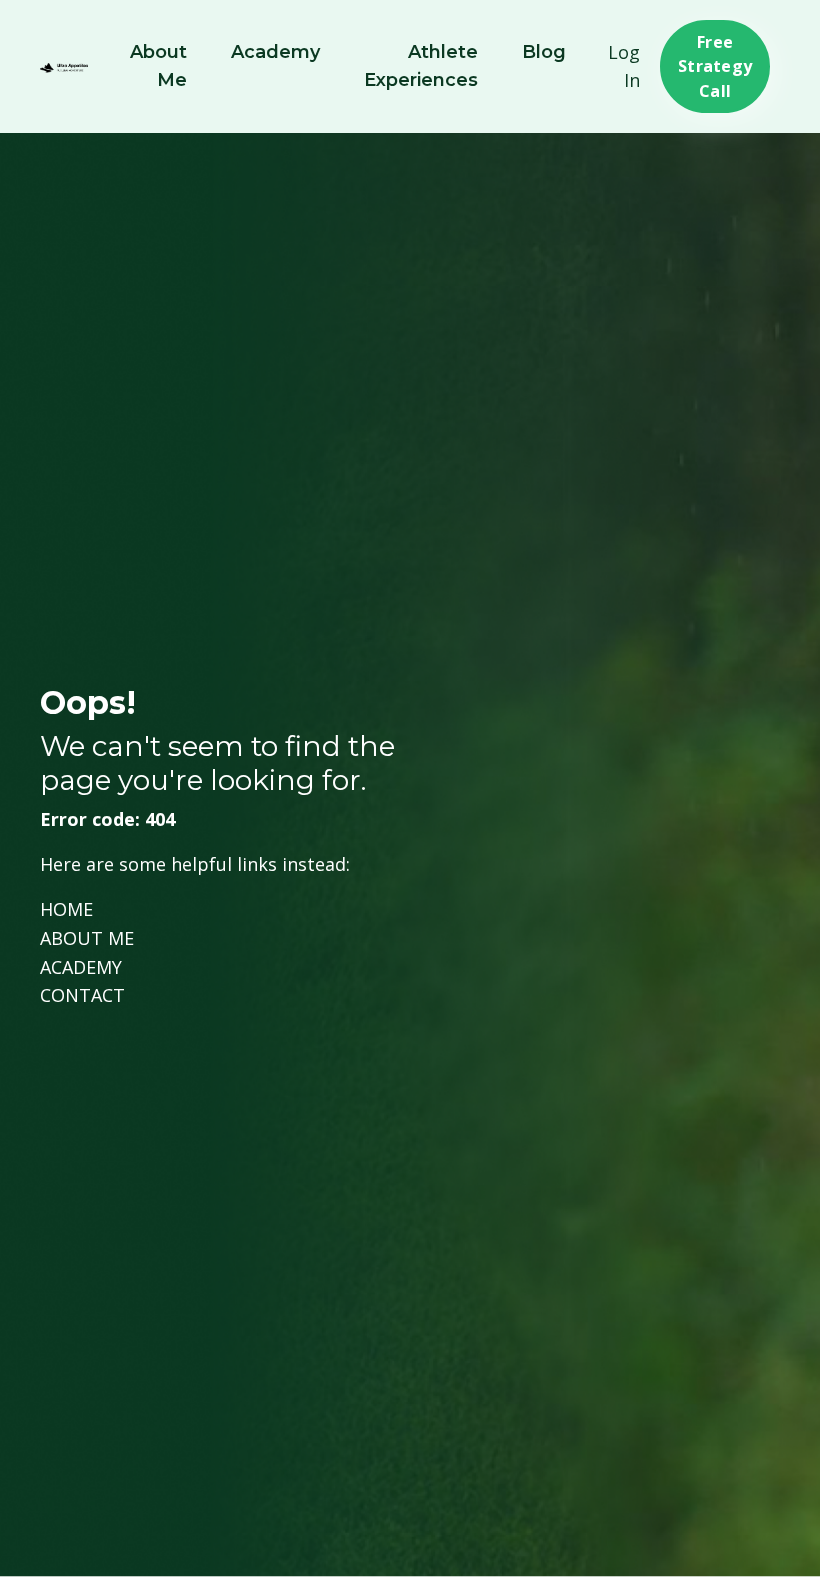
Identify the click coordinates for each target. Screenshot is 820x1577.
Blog (544, 52)
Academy (275, 52)
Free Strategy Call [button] (715, 66)
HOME (66, 909)
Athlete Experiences (421, 66)
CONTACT (82, 995)
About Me (158, 66)
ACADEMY (81, 967)
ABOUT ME (87, 938)
